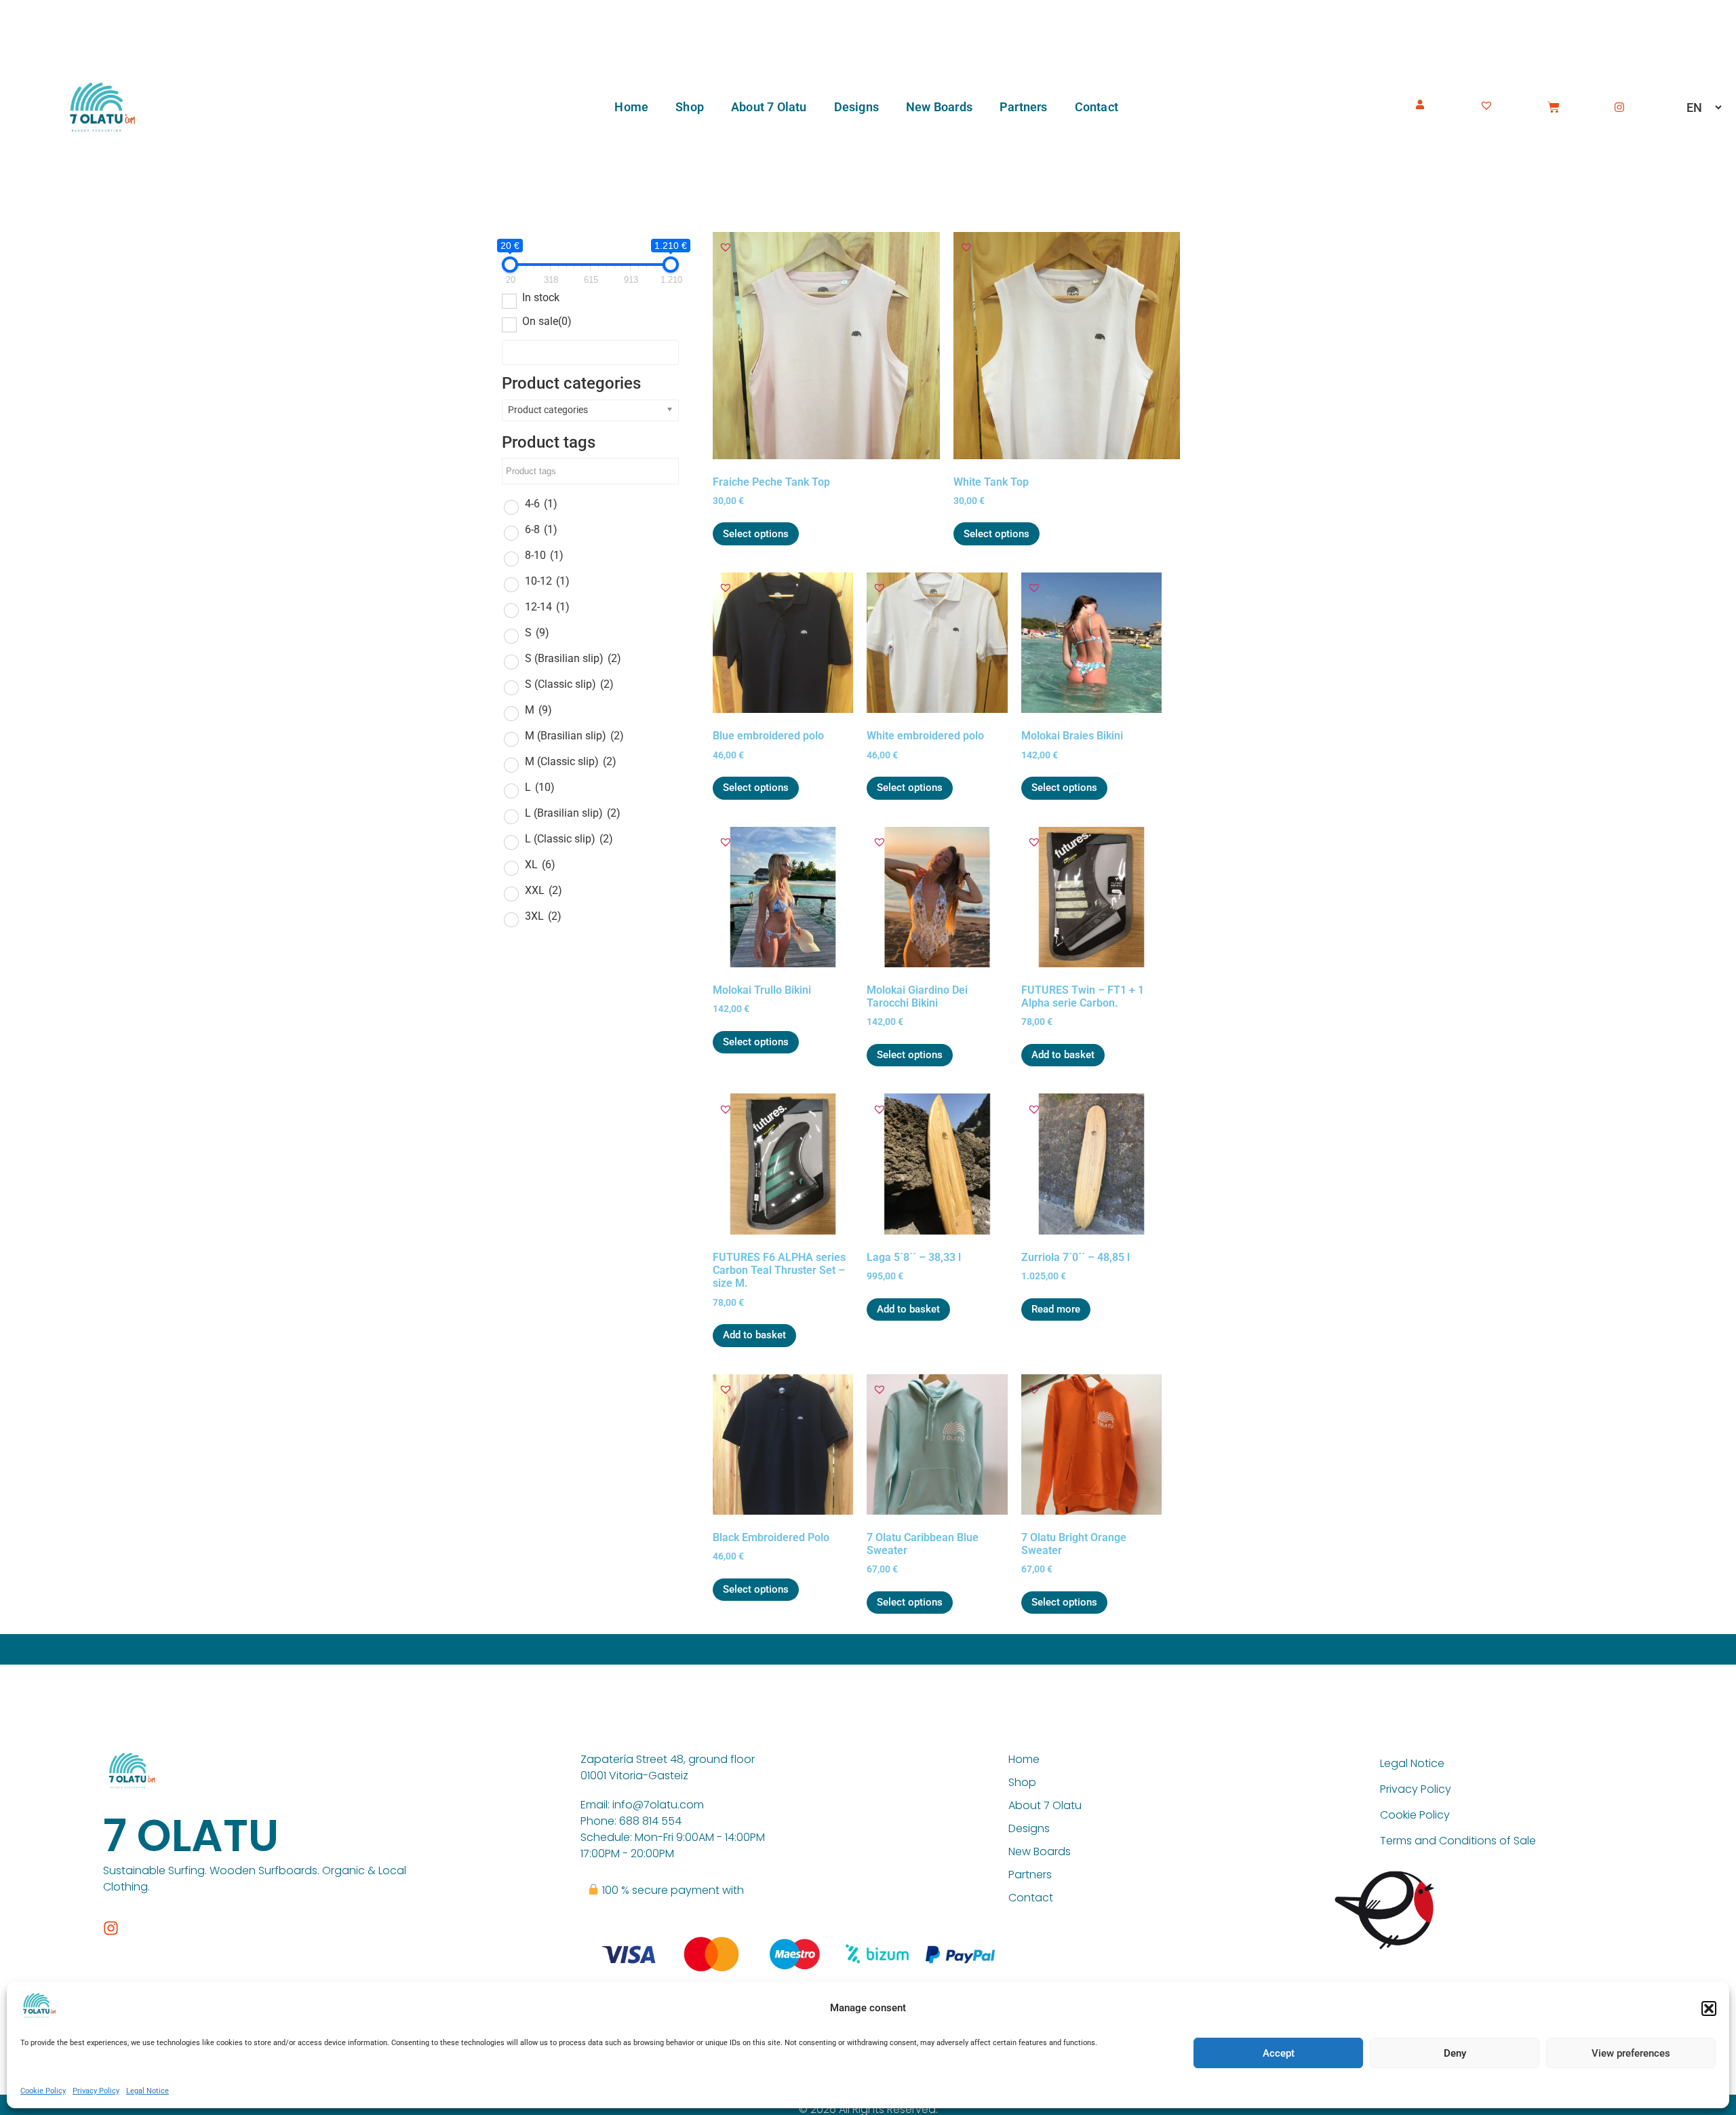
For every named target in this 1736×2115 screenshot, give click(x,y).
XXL (544, 890)
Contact (1097, 107)
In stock (541, 298)
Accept (1279, 2053)
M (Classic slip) (571, 761)
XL (540, 865)
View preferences (1631, 2053)
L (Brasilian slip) (573, 813)
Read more (1056, 1309)
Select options (756, 534)
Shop (690, 107)
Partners (1024, 107)
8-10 (544, 555)
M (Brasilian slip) (574, 736)
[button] (1709, 2009)
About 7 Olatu (769, 107)
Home (631, 107)
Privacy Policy (96, 2091)
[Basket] (1554, 107)
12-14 (547, 607)
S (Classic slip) (569, 684)
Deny (1455, 2053)
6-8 (541, 529)
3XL (543, 916)
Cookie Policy (43, 2091)
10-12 (547, 581)
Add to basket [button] (1063, 1055)
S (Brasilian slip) (573, 658)
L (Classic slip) (569, 839)
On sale (547, 322)
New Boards (939, 107)
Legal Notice (147, 2091)
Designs (856, 107)
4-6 (541, 504)
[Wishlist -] (1488, 103)
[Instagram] (1619, 107)
